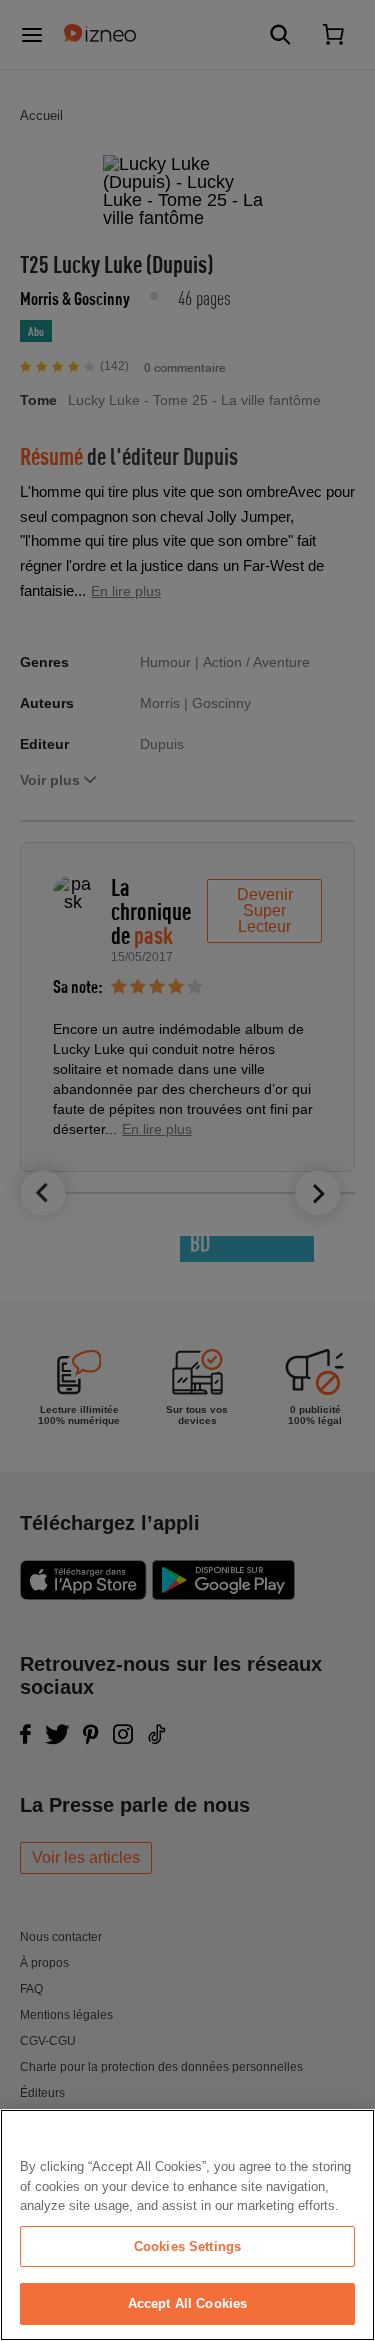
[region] (187, 2225)
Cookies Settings (187, 2246)
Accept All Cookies (187, 2303)
